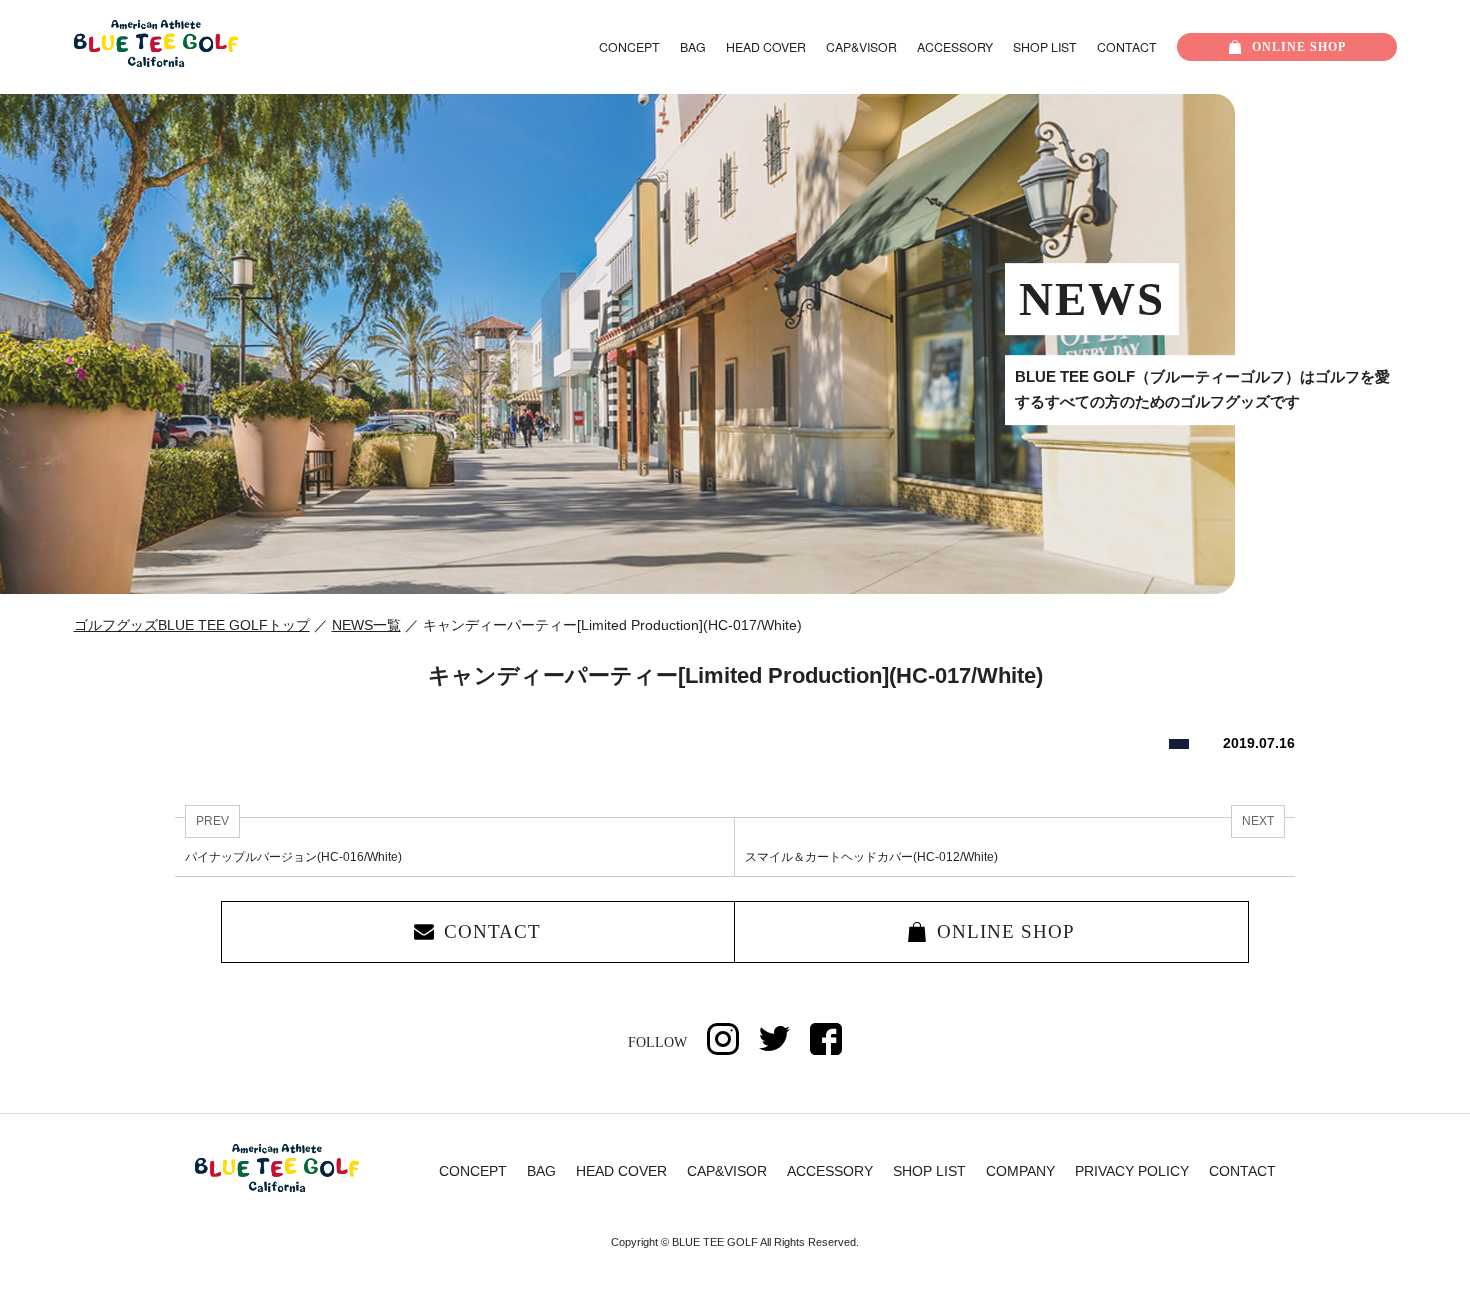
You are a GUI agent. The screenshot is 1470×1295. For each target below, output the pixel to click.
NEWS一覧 (366, 625)
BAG (693, 47)
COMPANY (1020, 1171)
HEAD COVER (766, 47)
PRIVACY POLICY (1132, 1171)
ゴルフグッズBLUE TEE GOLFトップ (192, 625)
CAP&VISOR (861, 47)
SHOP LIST (1045, 47)
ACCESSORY (955, 47)
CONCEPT (629, 47)
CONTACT (1127, 47)
